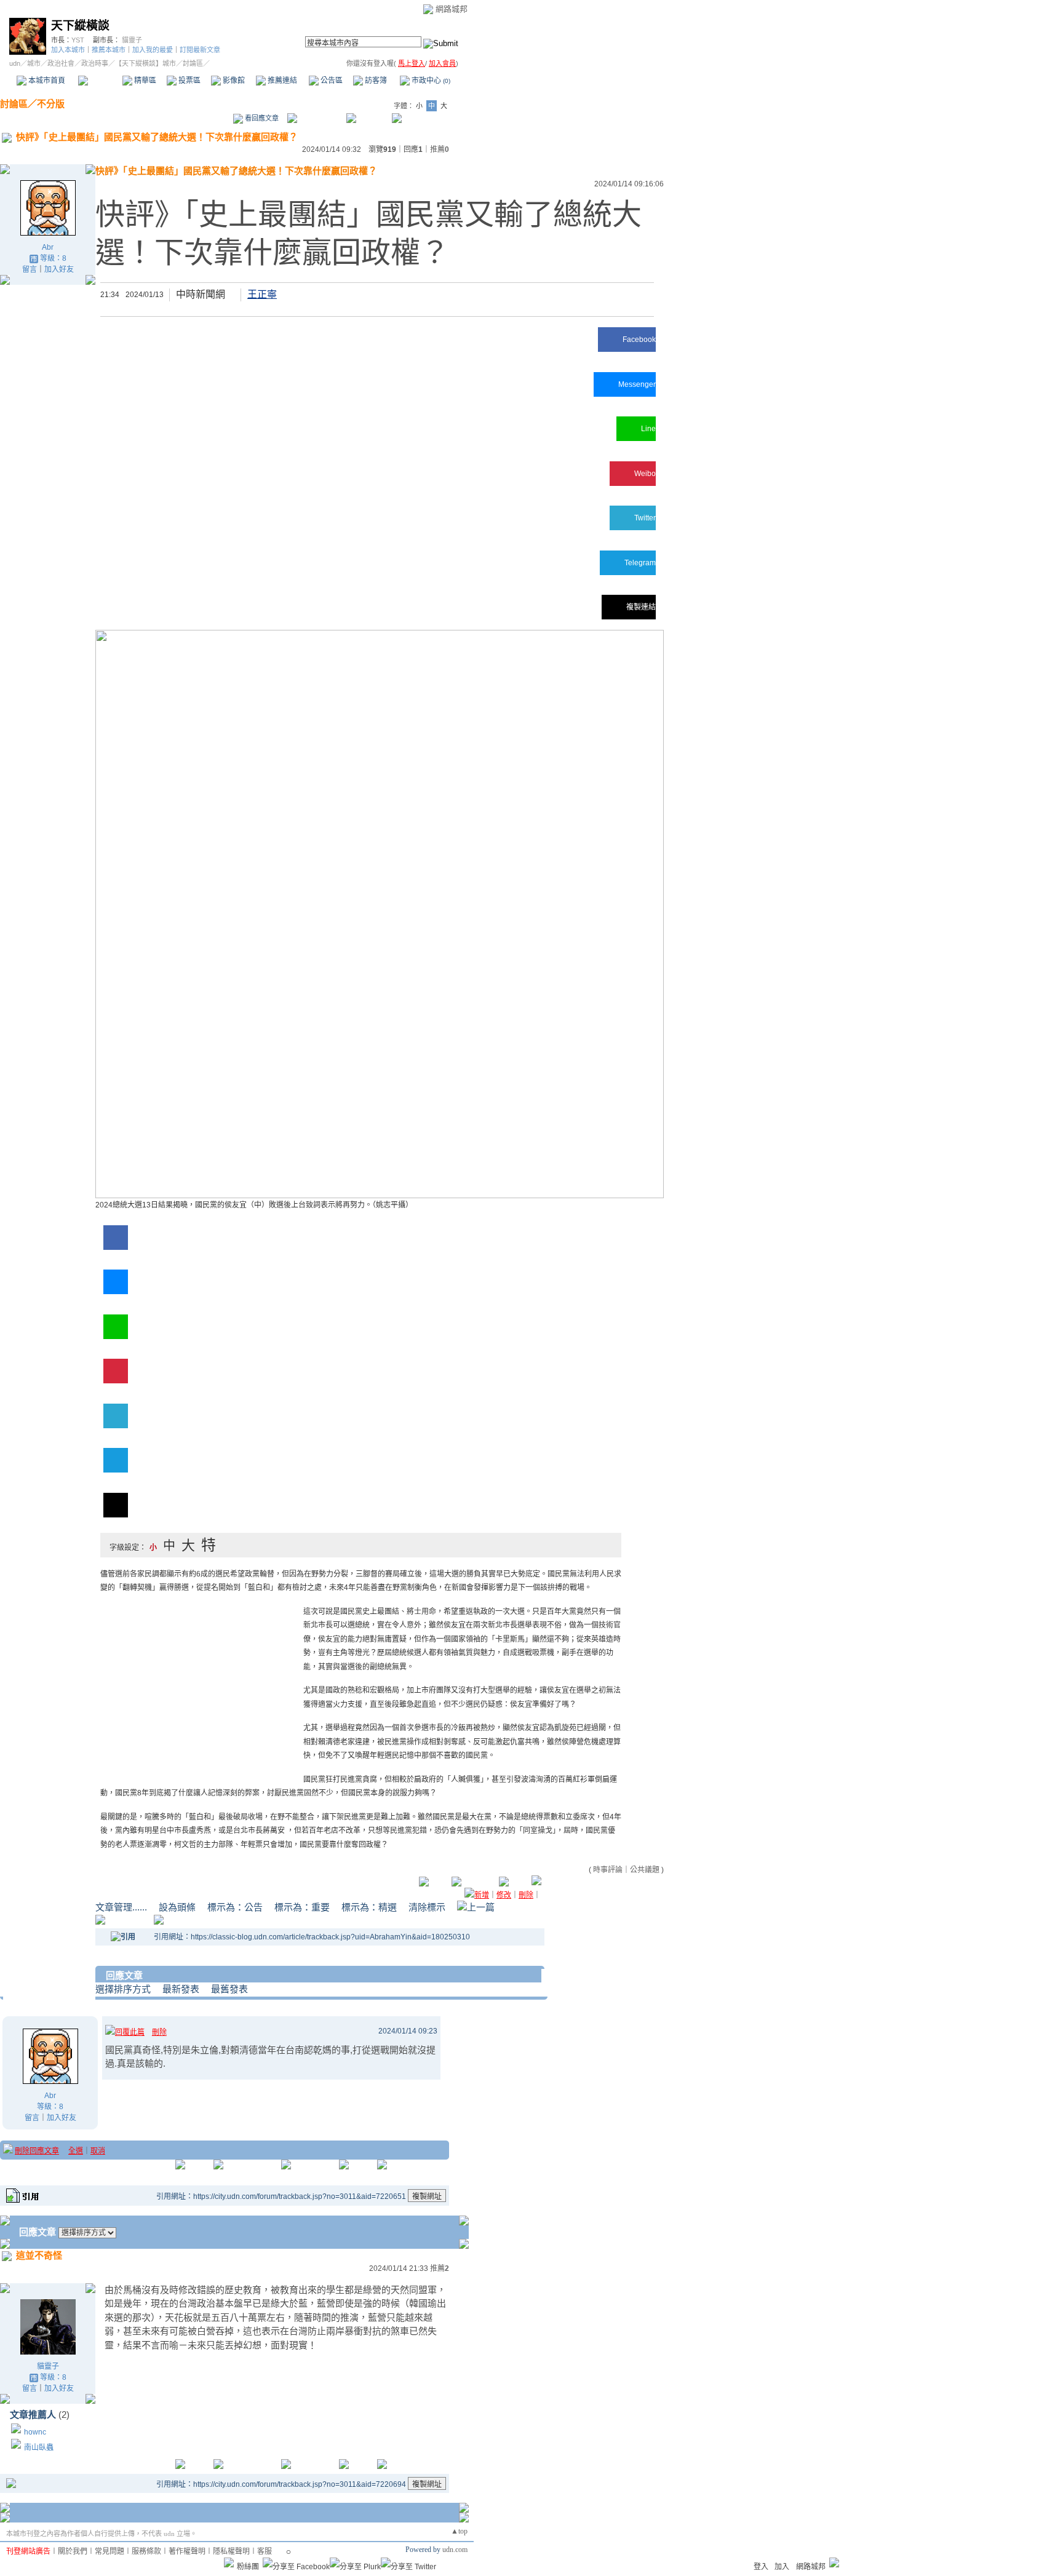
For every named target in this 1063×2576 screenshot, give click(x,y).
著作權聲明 (187, 2551)
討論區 (100, 81)
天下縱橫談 (80, 26)
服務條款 (146, 2551)
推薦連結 (281, 81)
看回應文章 (261, 118)
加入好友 (59, 269)
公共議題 (645, 1870)
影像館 (233, 81)
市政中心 (430, 81)
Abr (48, 247)
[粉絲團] (229, 2562)
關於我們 (73, 2551)
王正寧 (262, 294)
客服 (265, 2551)
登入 (761, 2567)
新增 (482, 1895)
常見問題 (109, 2551)
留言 (30, 269)
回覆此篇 (130, 2032)
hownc (35, 2432)
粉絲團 (248, 2567)
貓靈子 (132, 40)
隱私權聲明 (231, 2551)
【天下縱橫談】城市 (145, 63)
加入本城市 (68, 50)
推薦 (440, 149)
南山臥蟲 (39, 2447)
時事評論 (608, 1870)
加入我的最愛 (153, 50)
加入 (782, 2567)
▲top (459, 2531)
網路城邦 (452, 9)
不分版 (51, 104)
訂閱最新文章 (200, 50)
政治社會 (61, 63)
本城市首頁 (46, 81)
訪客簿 (375, 81)
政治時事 (95, 63)
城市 (34, 63)
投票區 (189, 81)
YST (78, 40)
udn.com (455, 2550)
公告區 (331, 81)
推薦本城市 (109, 50)
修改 (504, 1895)
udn (15, 63)
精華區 (144, 81)
